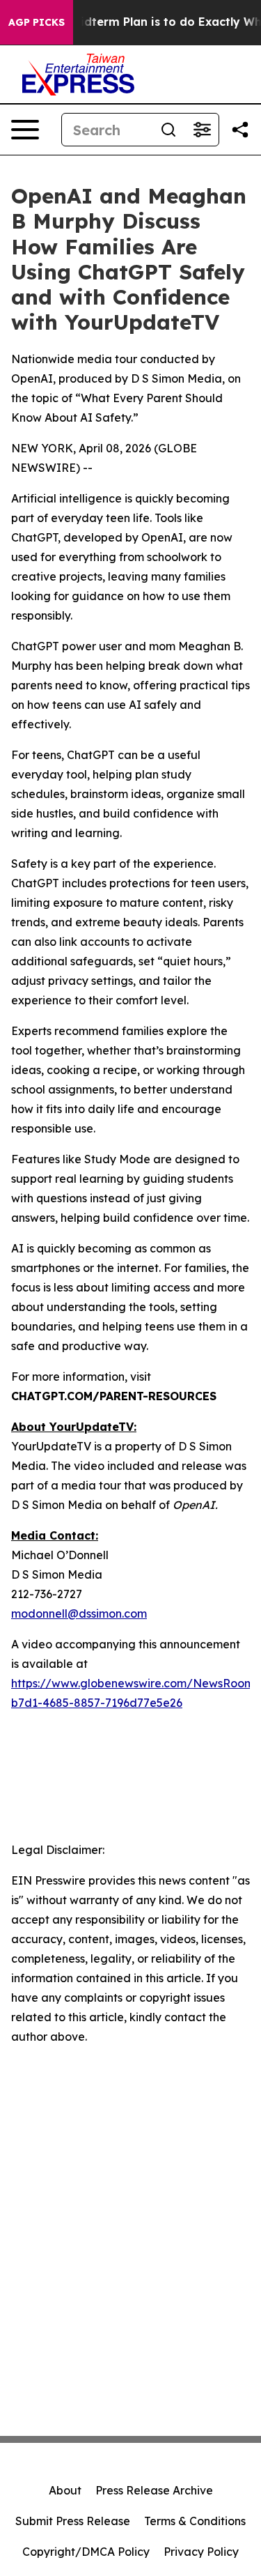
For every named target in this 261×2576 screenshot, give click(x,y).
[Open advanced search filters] (202, 130)
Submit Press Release (73, 2521)
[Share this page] (240, 130)
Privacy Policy (201, 2552)
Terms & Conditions (195, 2521)
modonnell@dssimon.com (79, 1613)
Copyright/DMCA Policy (86, 2552)
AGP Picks (37, 22)
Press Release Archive (154, 2490)
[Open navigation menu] (25, 130)
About (65, 2490)
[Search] (168, 130)
